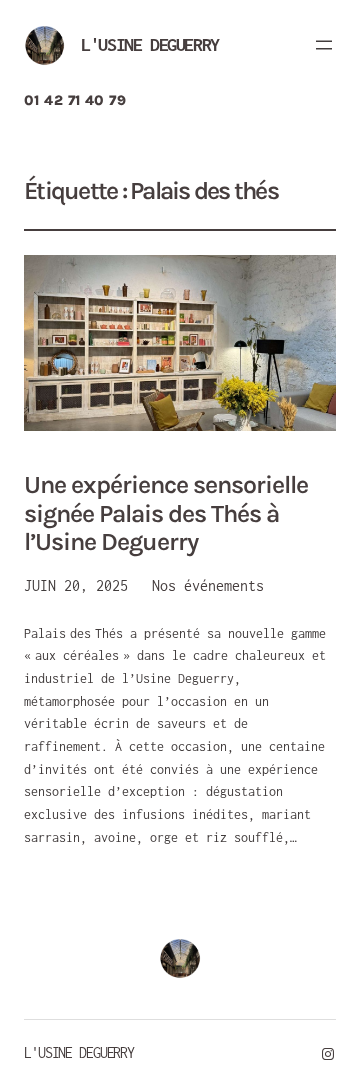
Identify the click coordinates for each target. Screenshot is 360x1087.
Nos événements (208, 585)
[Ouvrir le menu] (324, 45)
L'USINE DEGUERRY (150, 44)
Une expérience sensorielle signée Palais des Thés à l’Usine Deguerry (166, 514)
